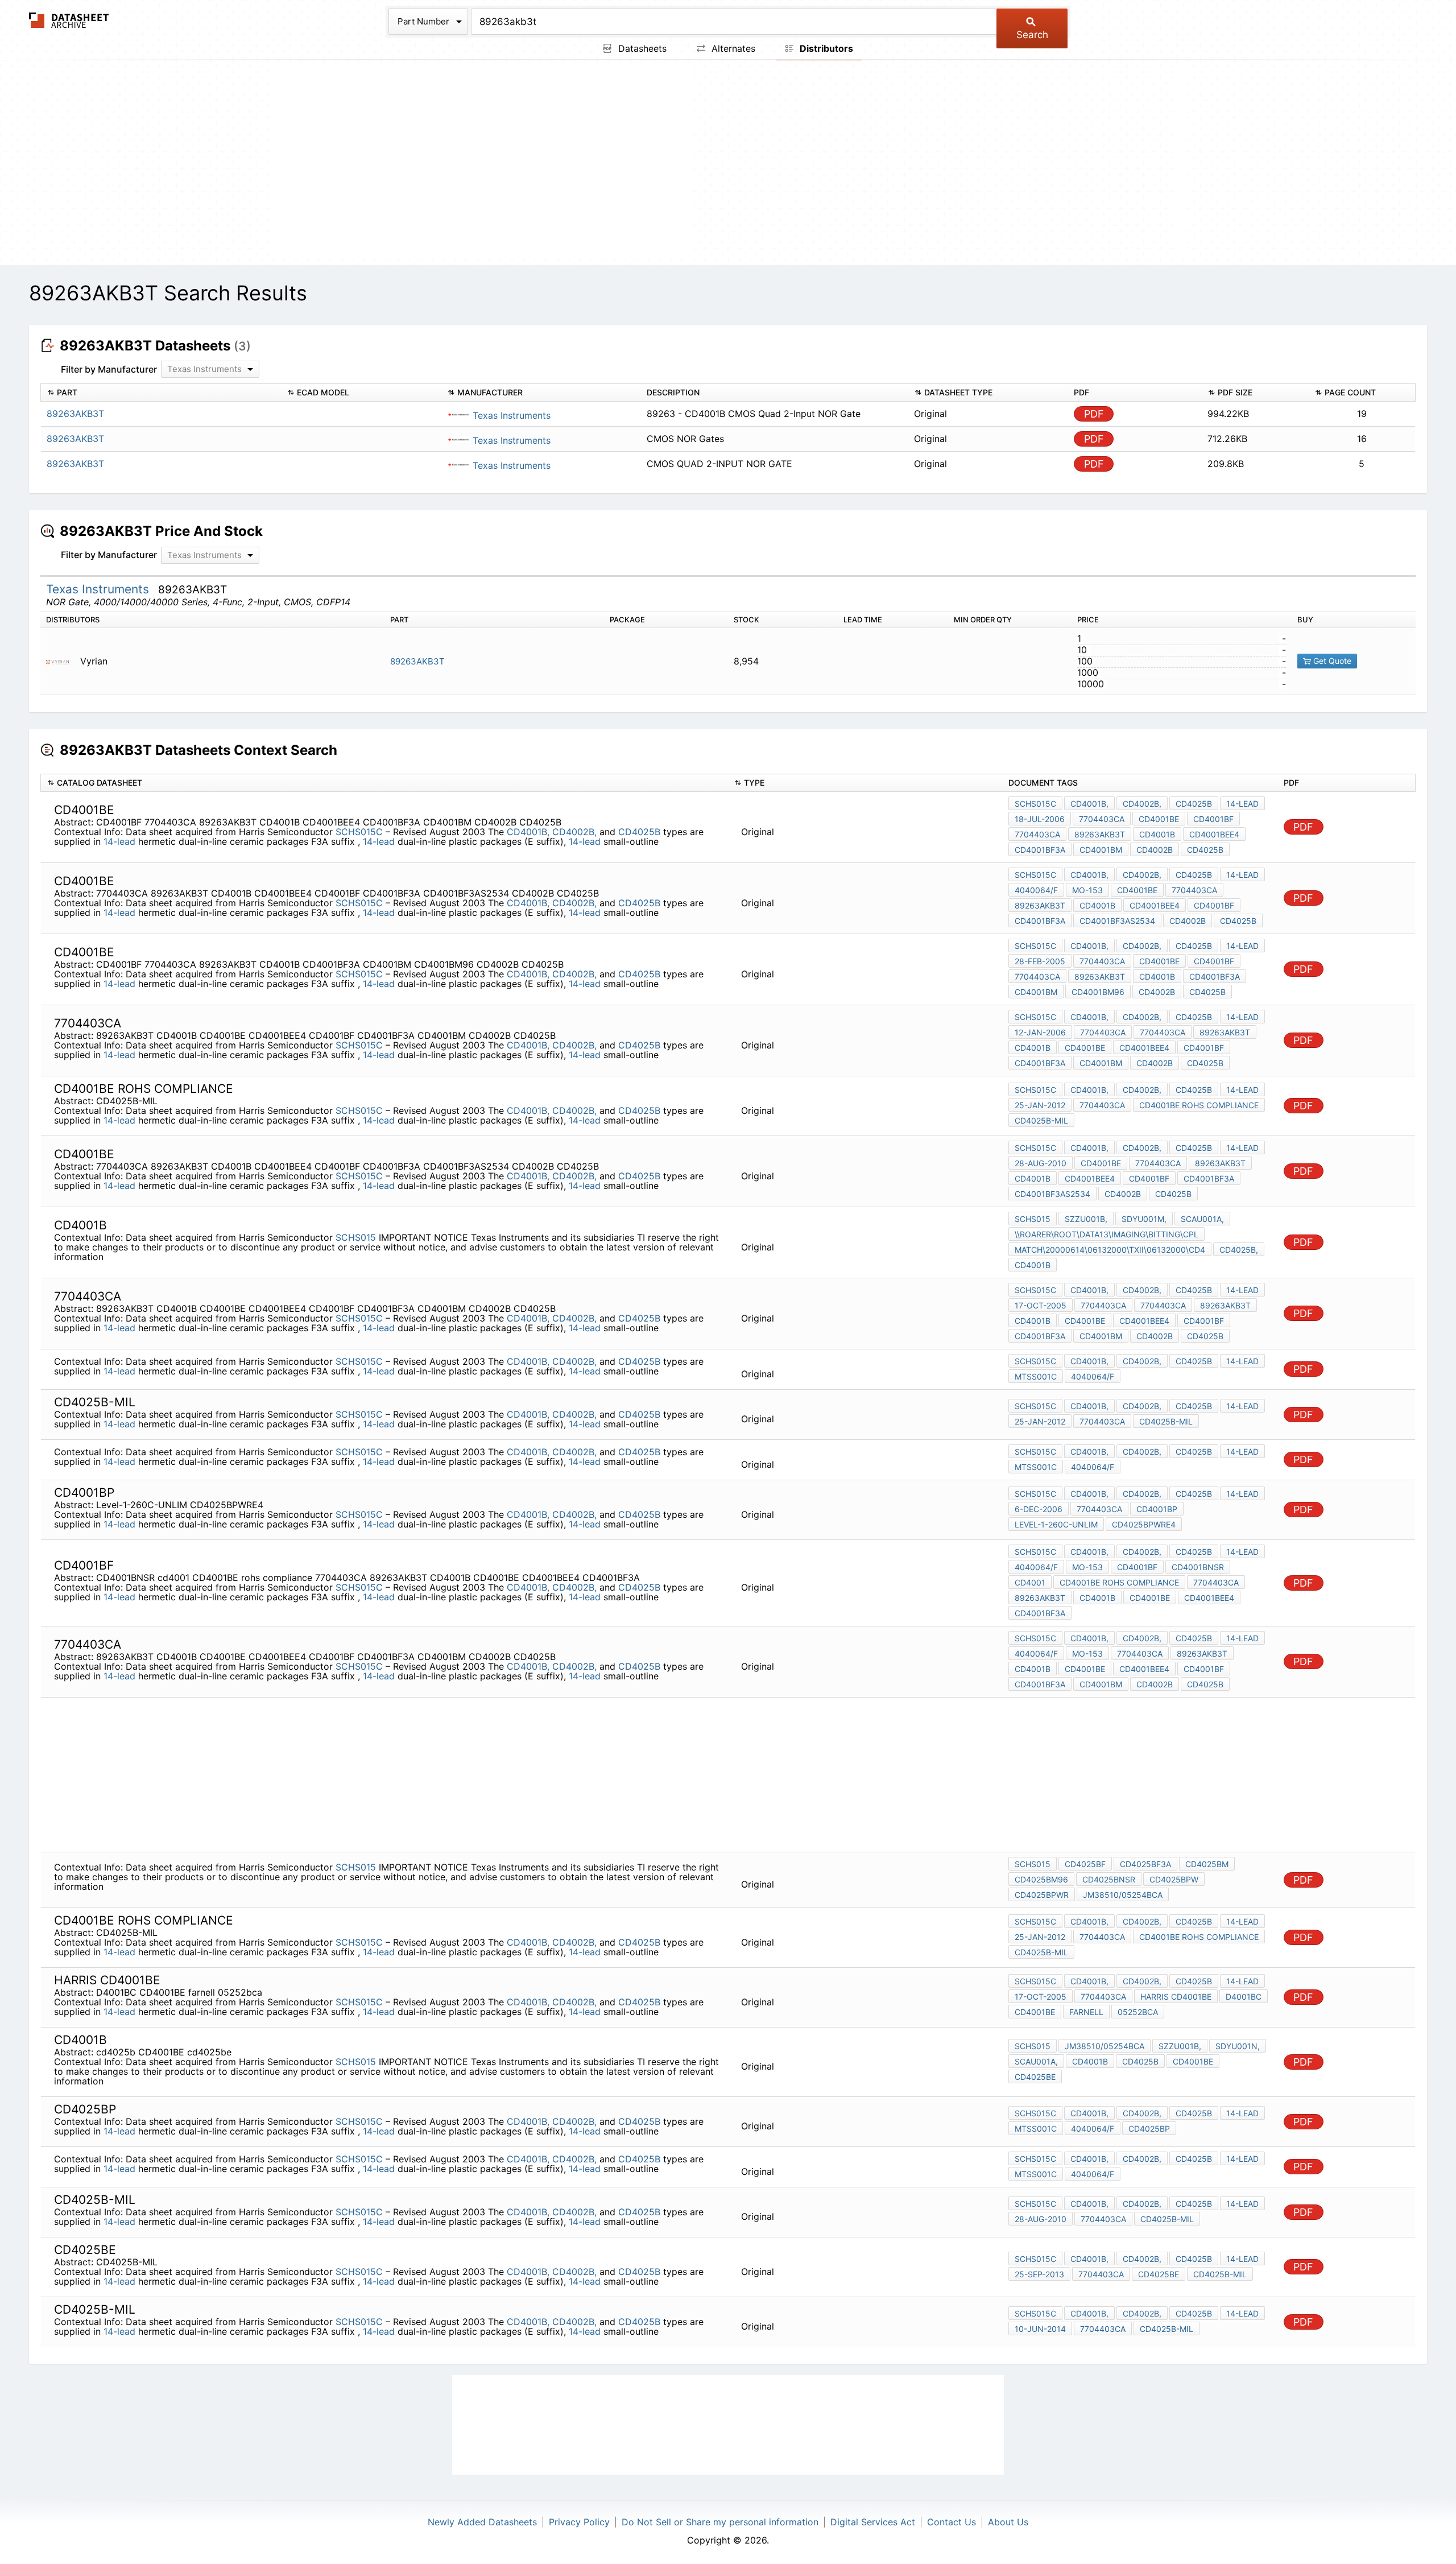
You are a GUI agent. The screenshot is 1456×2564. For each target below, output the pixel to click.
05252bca (1138, 2012)
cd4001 (1030, 1582)
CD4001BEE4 (1214, 834)
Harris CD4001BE (1176, 1997)
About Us (1008, 2522)
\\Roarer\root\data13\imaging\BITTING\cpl (1107, 1234)
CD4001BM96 (1098, 992)
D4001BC (1244, 1997)
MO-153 (1087, 890)
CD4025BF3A (1145, 1864)
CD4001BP (1157, 1509)
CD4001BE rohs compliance (1199, 1105)
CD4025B (639, 832)
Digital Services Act (873, 2522)
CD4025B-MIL (1041, 1120)
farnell (1086, 2012)
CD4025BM (1207, 1864)
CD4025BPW (1174, 1879)
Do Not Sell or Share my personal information (720, 2522)
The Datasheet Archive (69, 20)
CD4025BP (1149, 2129)
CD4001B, (528, 832)
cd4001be (1159, 961)
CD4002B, (574, 832)
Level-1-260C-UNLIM (1056, 1524)
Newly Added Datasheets (482, 2522)
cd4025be (1035, 2077)
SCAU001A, (1202, 1219)
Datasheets (641, 48)
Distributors (825, 48)
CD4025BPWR (1042, 1895)
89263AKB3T (417, 661)
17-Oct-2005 (1041, 1305)
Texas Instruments (510, 415)
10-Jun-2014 (1040, 2329)
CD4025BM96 (1041, 1879)
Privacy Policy (579, 2522)
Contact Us (952, 2522)
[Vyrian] (62, 661)
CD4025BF (1085, 1864)
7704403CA (1102, 819)
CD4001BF (1213, 819)
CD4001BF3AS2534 (1117, 921)
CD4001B (1157, 834)
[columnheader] (161, 393)
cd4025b (1140, 2061)
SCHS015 (356, 1237)
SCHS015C (361, 832)
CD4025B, (1239, 1250)
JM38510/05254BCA (1123, 1895)
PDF (1094, 414)
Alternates (732, 48)
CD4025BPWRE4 (1144, 1524)
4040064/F (1036, 890)
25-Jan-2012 (1040, 1105)
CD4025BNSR (1109, 1879)
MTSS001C (1036, 1376)
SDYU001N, (1238, 2046)
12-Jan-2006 (1040, 1032)
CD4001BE (1159, 819)
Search (1032, 35)
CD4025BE (1159, 2274)
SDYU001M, (1144, 1219)
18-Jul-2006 (1040, 819)
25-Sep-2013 (1039, 2274)
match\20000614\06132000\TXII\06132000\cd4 (1110, 1250)
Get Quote (1331, 661)
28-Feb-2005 (1040, 961)
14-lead (119, 841)
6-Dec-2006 (1039, 1509)
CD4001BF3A (1040, 850)
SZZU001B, (1086, 1219)
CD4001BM (1101, 850)
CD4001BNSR (1198, 1567)
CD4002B (1155, 850)
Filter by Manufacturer (109, 369)
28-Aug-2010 (1041, 1163)
